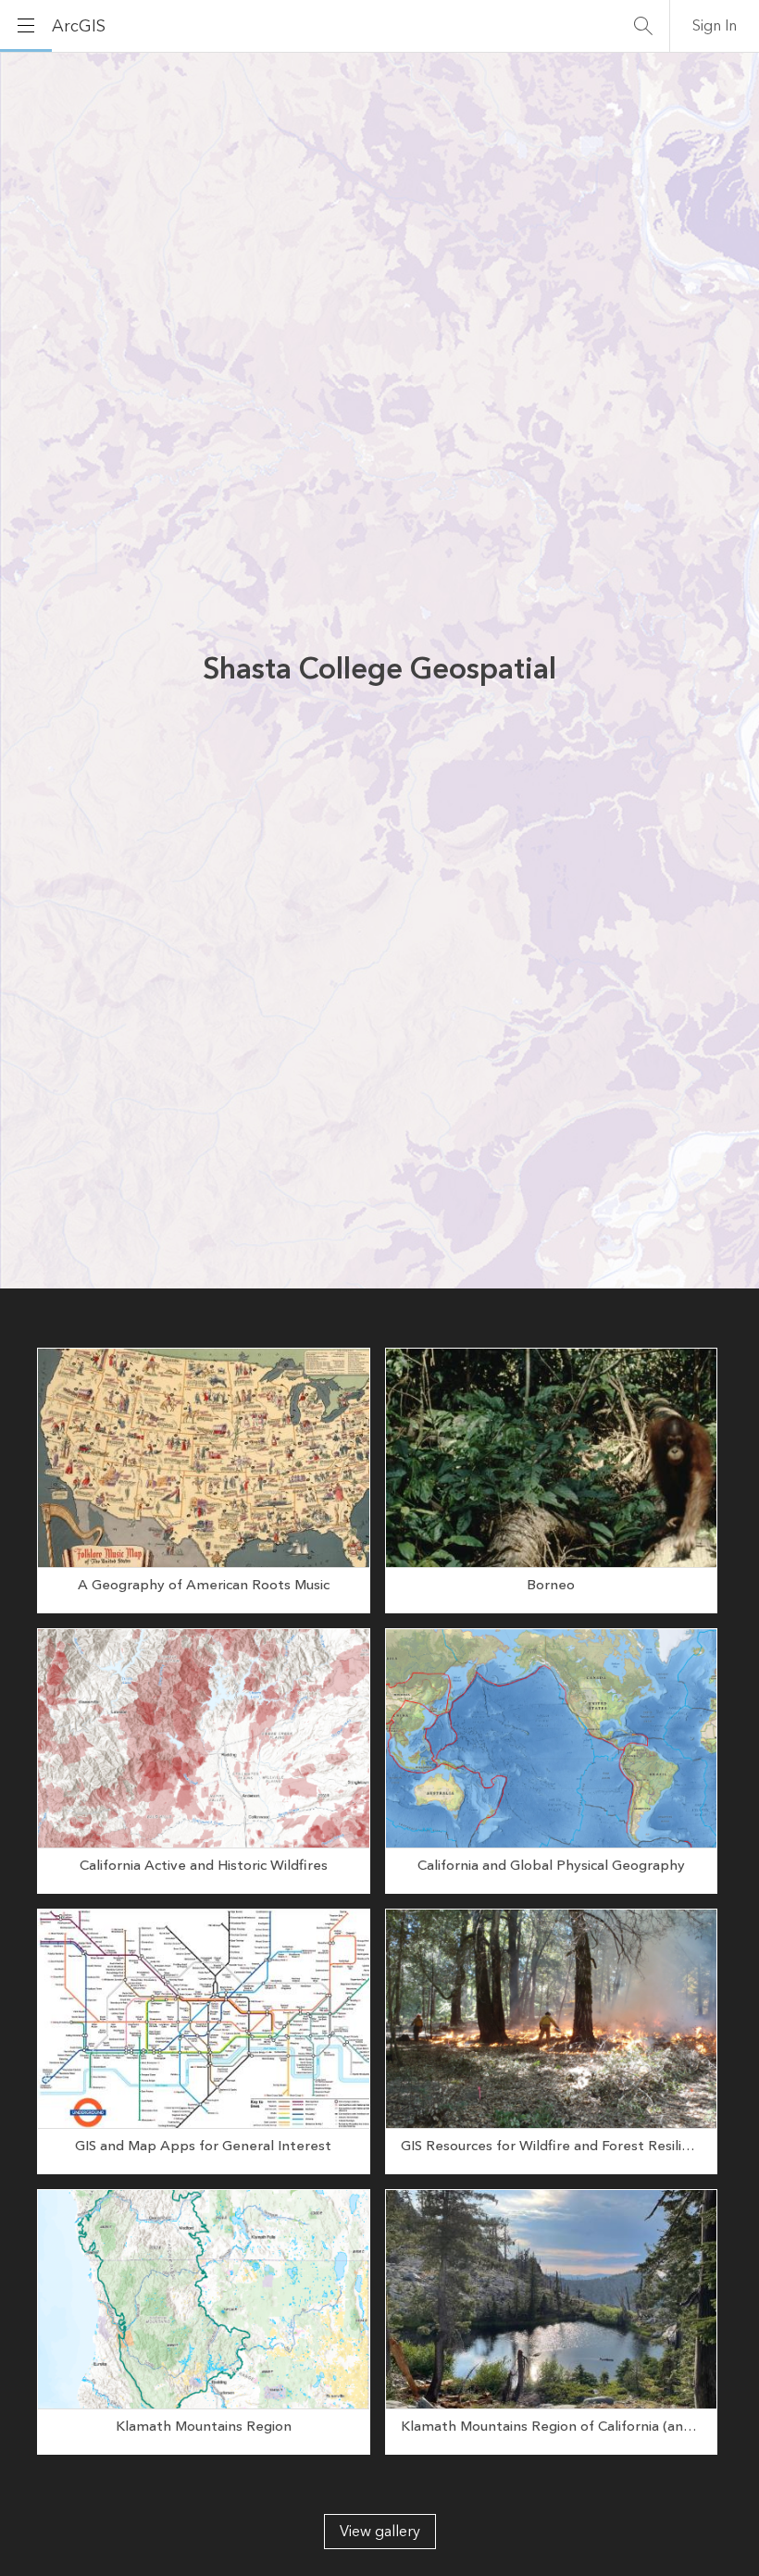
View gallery (380, 2532)
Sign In (715, 26)
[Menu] (26, 26)
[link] (204, 1481)
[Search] (643, 26)
